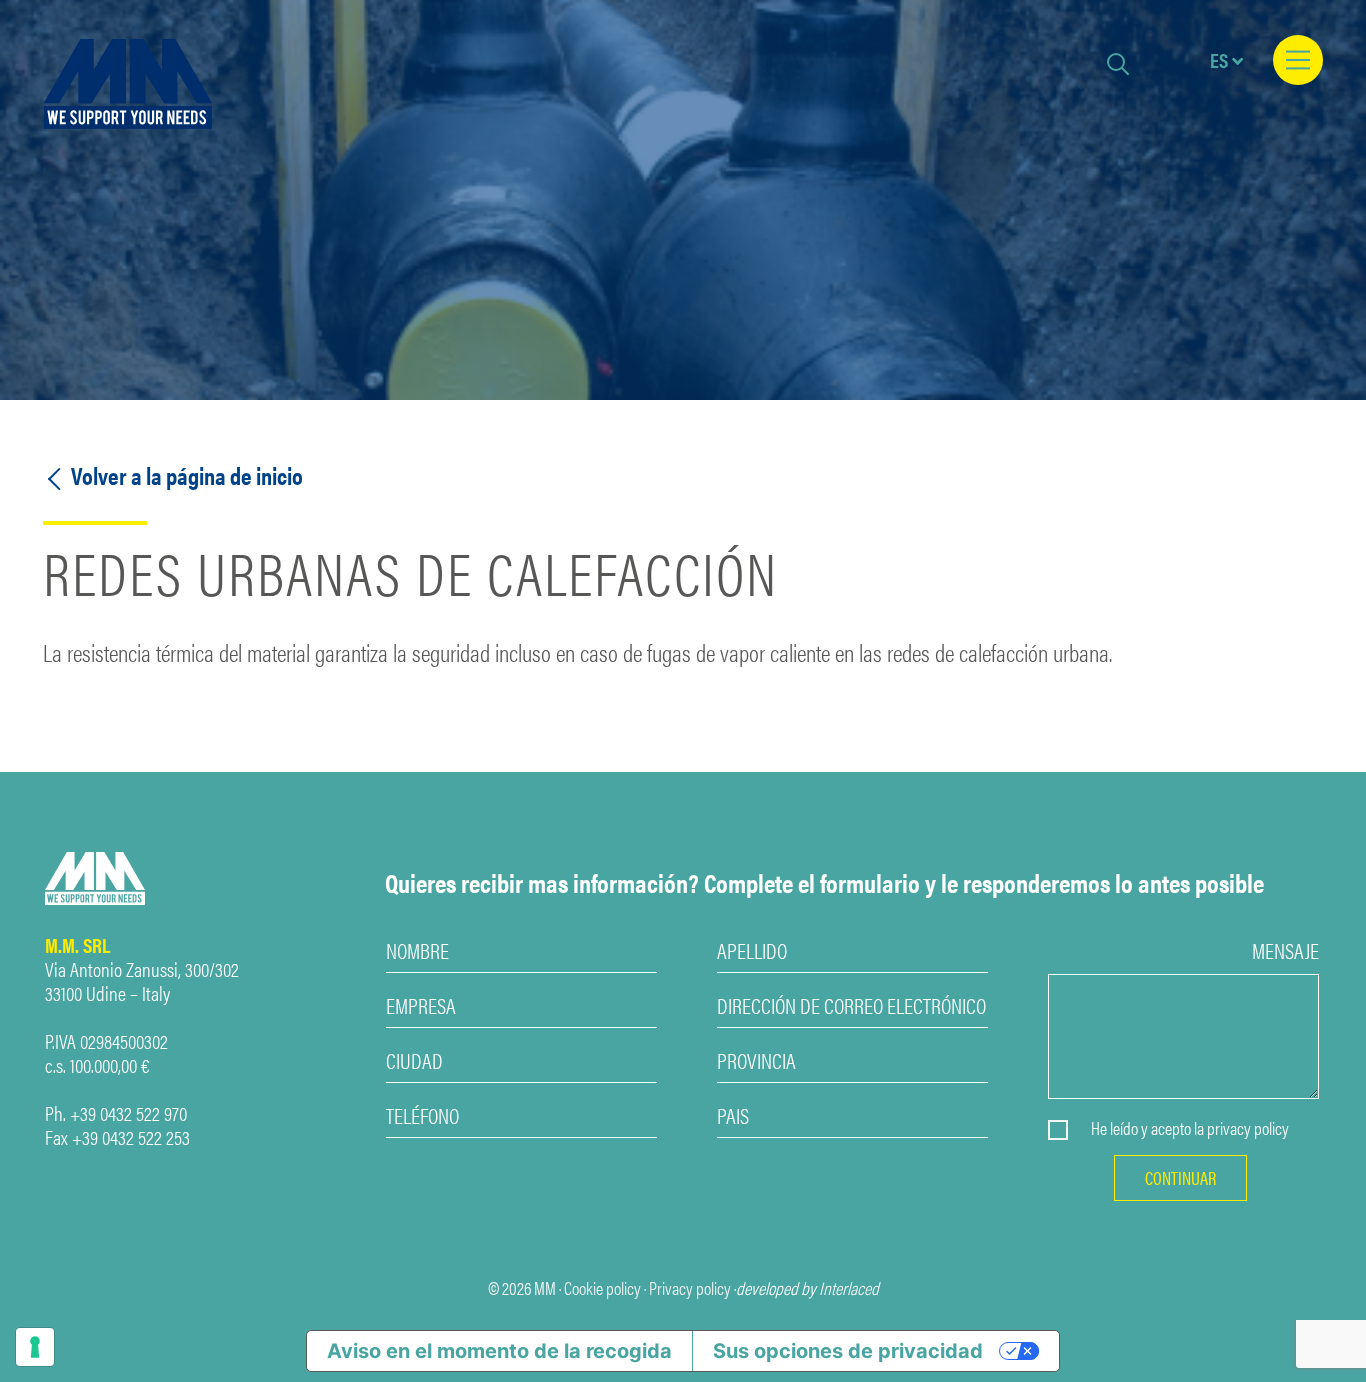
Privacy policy (690, 1288)
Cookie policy (602, 1288)
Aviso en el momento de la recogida (499, 1351)
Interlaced (849, 1288)
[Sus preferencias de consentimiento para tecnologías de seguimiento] (35, 1347)
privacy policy (1248, 1128)
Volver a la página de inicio (185, 475)
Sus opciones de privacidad (848, 1351)
